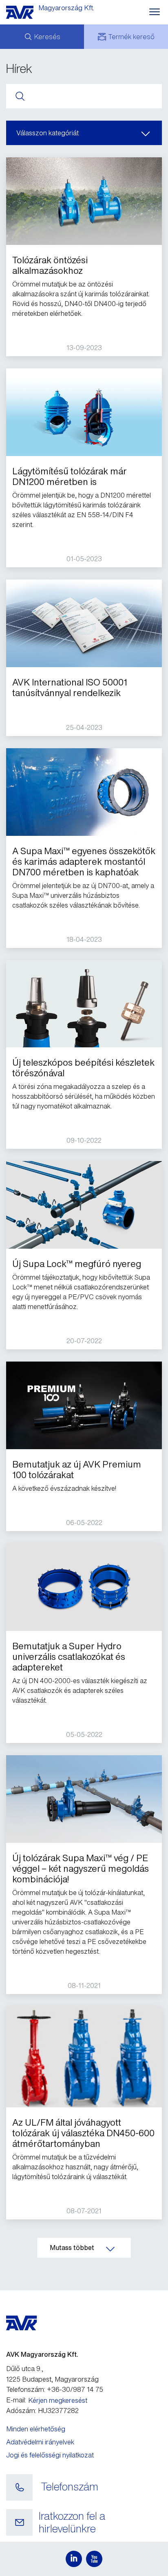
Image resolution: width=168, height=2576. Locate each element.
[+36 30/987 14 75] (19, 2488)
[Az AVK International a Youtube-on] (94, 2559)
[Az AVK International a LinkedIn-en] (74, 2559)
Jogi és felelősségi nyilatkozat (50, 2455)
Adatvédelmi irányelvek (40, 2442)
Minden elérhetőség (36, 2429)
